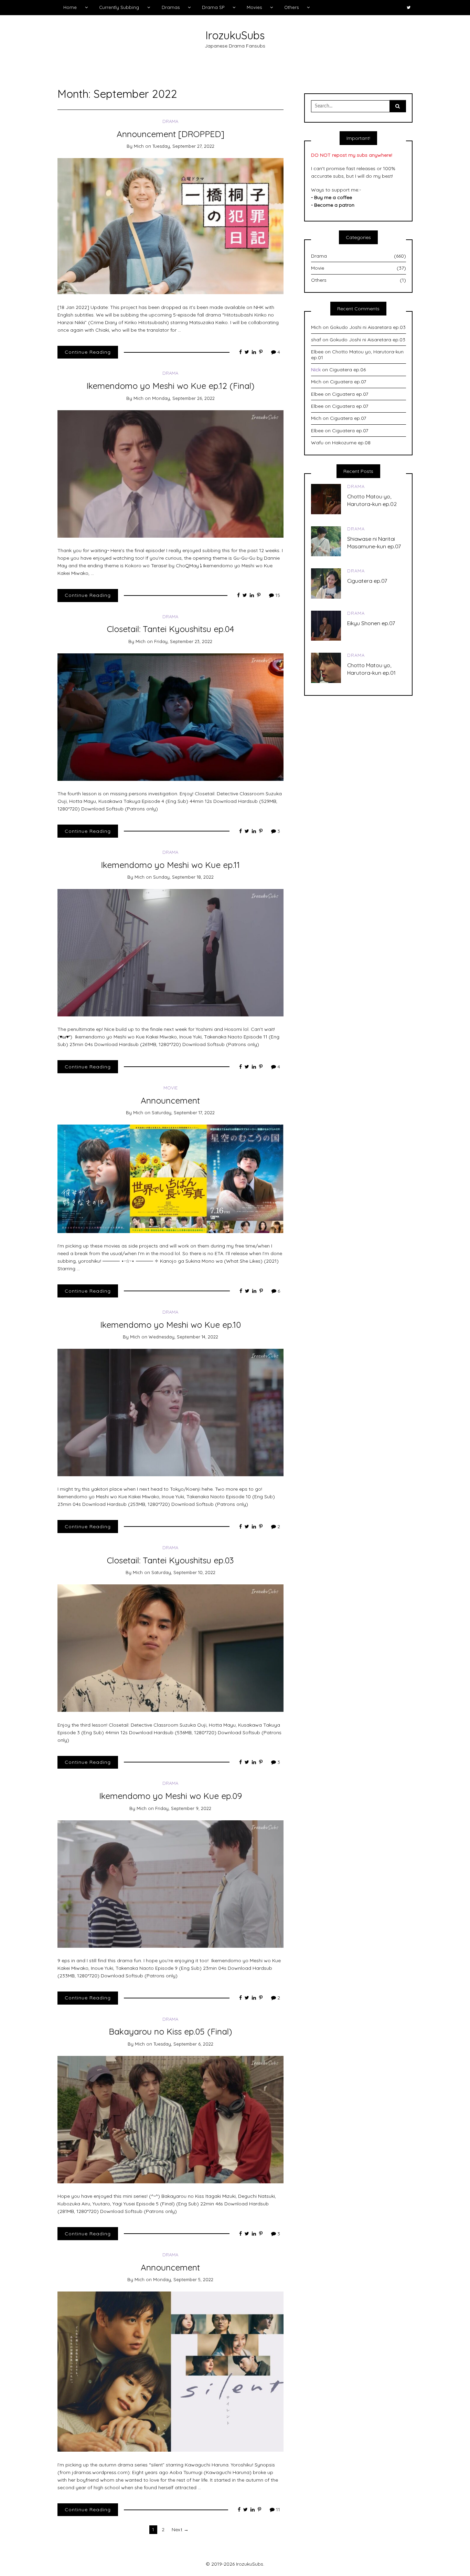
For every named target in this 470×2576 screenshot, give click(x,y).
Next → (180, 2530)
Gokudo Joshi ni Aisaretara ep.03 (368, 327)
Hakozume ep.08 (351, 443)
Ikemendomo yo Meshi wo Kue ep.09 (170, 1796)
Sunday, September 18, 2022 (183, 877)
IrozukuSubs (235, 35)
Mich (139, 146)
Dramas (171, 7)
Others (291, 7)
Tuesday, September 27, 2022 (183, 146)
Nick (316, 370)
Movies (254, 7)
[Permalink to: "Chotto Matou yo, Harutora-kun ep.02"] (326, 498)
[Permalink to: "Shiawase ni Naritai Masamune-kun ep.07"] (326, 541)
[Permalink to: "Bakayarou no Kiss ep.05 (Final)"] (170, 2119)
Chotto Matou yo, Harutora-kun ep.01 (357, 355)
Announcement (170, 1100)
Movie (170, 1088)
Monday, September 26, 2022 (183, 398)
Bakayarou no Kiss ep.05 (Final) (170, 2031)
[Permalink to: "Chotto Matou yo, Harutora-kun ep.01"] (326, 667)
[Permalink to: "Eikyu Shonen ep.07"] (326, 625)
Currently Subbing (119, 7)
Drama (170, 121)
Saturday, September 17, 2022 (183, 1113)
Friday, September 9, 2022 (183, 1808)
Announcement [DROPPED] (170, 134)
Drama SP (213, 7)
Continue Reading (88, 352)
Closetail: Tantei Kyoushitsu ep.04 (170, 629)
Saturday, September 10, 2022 (183, 1572)
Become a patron (334, 205)
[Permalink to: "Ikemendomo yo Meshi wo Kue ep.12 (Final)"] (170, 473)
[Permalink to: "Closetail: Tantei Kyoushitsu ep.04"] (170, 716)
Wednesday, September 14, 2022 (183, 1337)
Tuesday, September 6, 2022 (183, 2044)
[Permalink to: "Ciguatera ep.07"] (326, 583)
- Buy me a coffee (332, 197)
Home (70, 7)
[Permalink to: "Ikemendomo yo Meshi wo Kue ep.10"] (170, 1412)
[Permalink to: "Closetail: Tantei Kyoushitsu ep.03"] (170, 1648)
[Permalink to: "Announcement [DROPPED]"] (170, 226)
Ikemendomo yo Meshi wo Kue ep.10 (170, 1325)
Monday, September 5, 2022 (183, 2279)
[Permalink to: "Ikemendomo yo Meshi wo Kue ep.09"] (170, 1883)
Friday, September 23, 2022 (183, 641)
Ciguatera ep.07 (348, 382)
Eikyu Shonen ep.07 (371, 623)
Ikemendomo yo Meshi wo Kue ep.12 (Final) (170, 386)
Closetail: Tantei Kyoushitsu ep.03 (170, 1560)
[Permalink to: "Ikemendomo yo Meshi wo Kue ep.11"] (170, 952)
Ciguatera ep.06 (348, 370)
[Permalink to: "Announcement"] (170, 1178)
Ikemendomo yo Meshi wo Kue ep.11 (170, 865)
